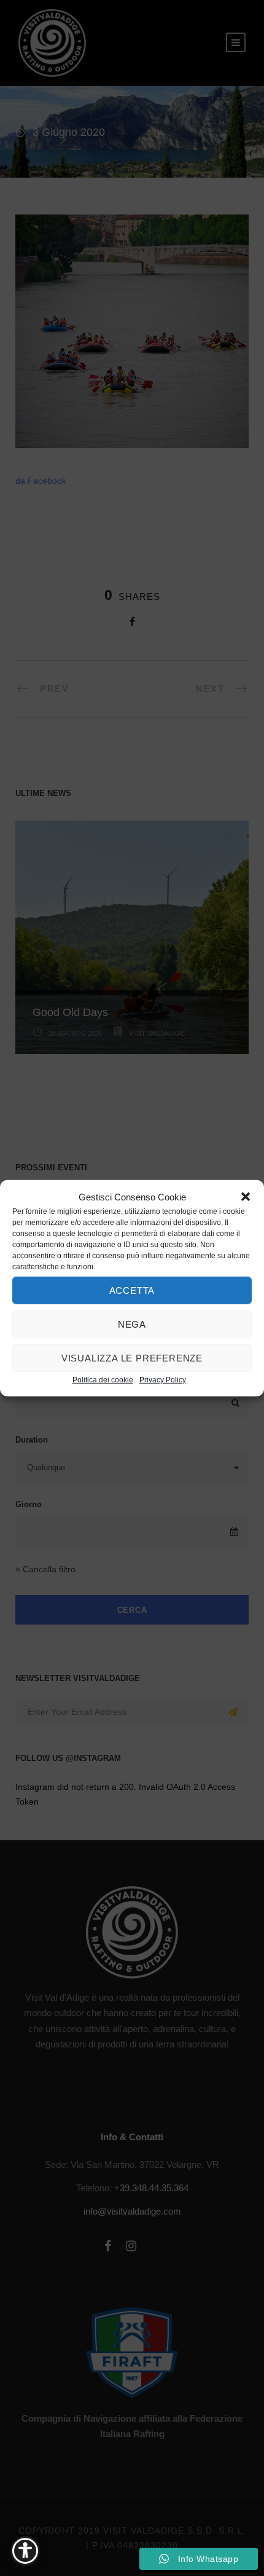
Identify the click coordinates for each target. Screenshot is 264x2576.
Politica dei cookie (103, 1380)
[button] (246, 1197)
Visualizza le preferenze (132, 1357)
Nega (132, 1324)
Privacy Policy (163, 1380)
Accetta (132, 1290)
